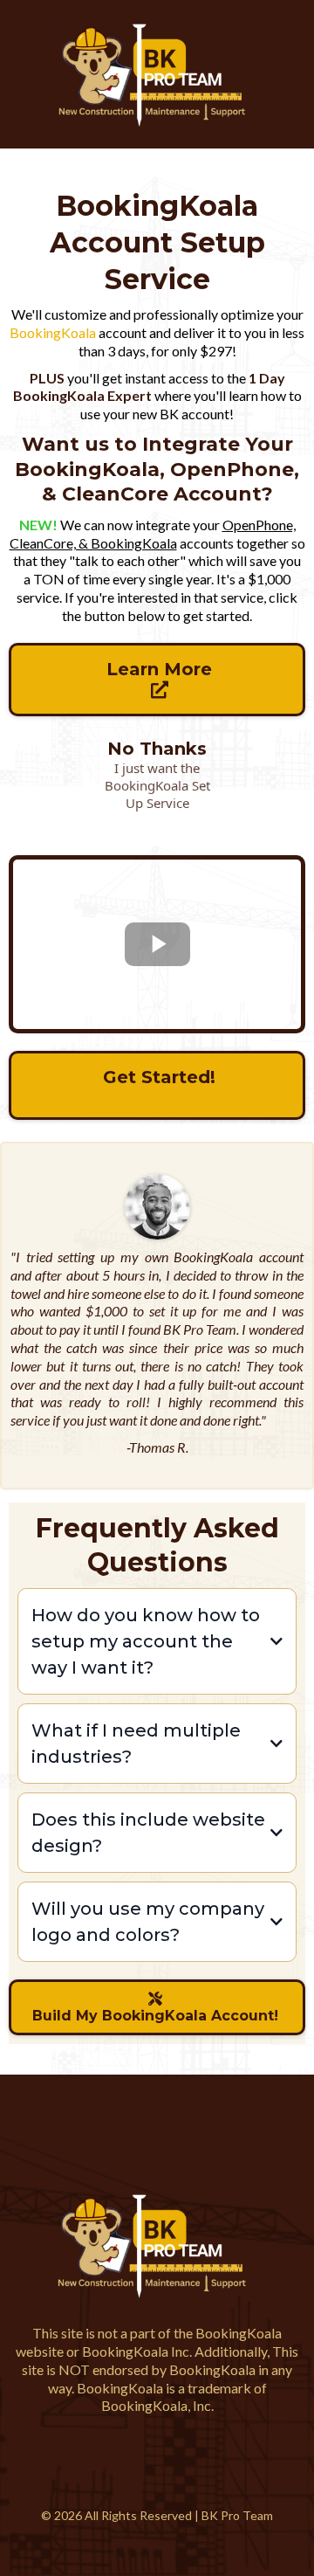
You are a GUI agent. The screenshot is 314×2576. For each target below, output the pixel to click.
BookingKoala (53, 332)
